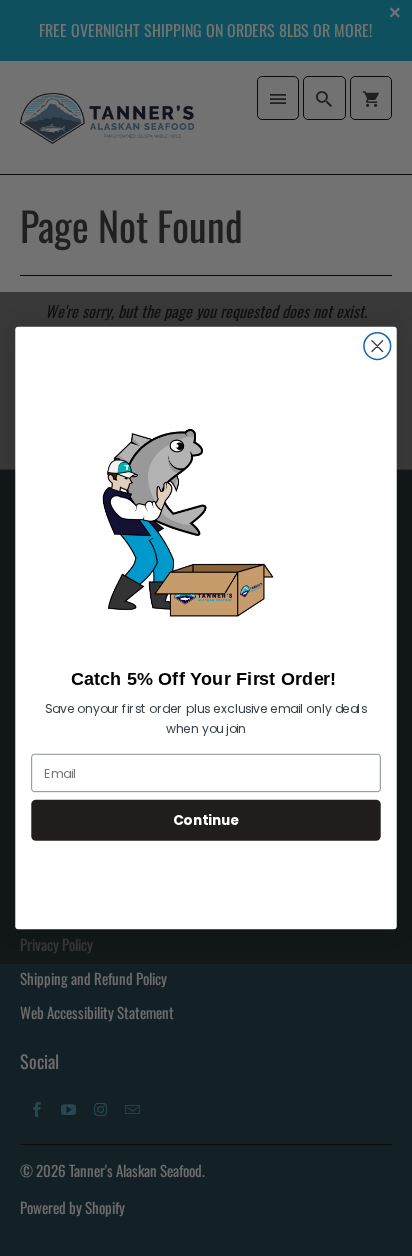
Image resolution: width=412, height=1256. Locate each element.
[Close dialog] (377, 346)
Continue (206, 820)
